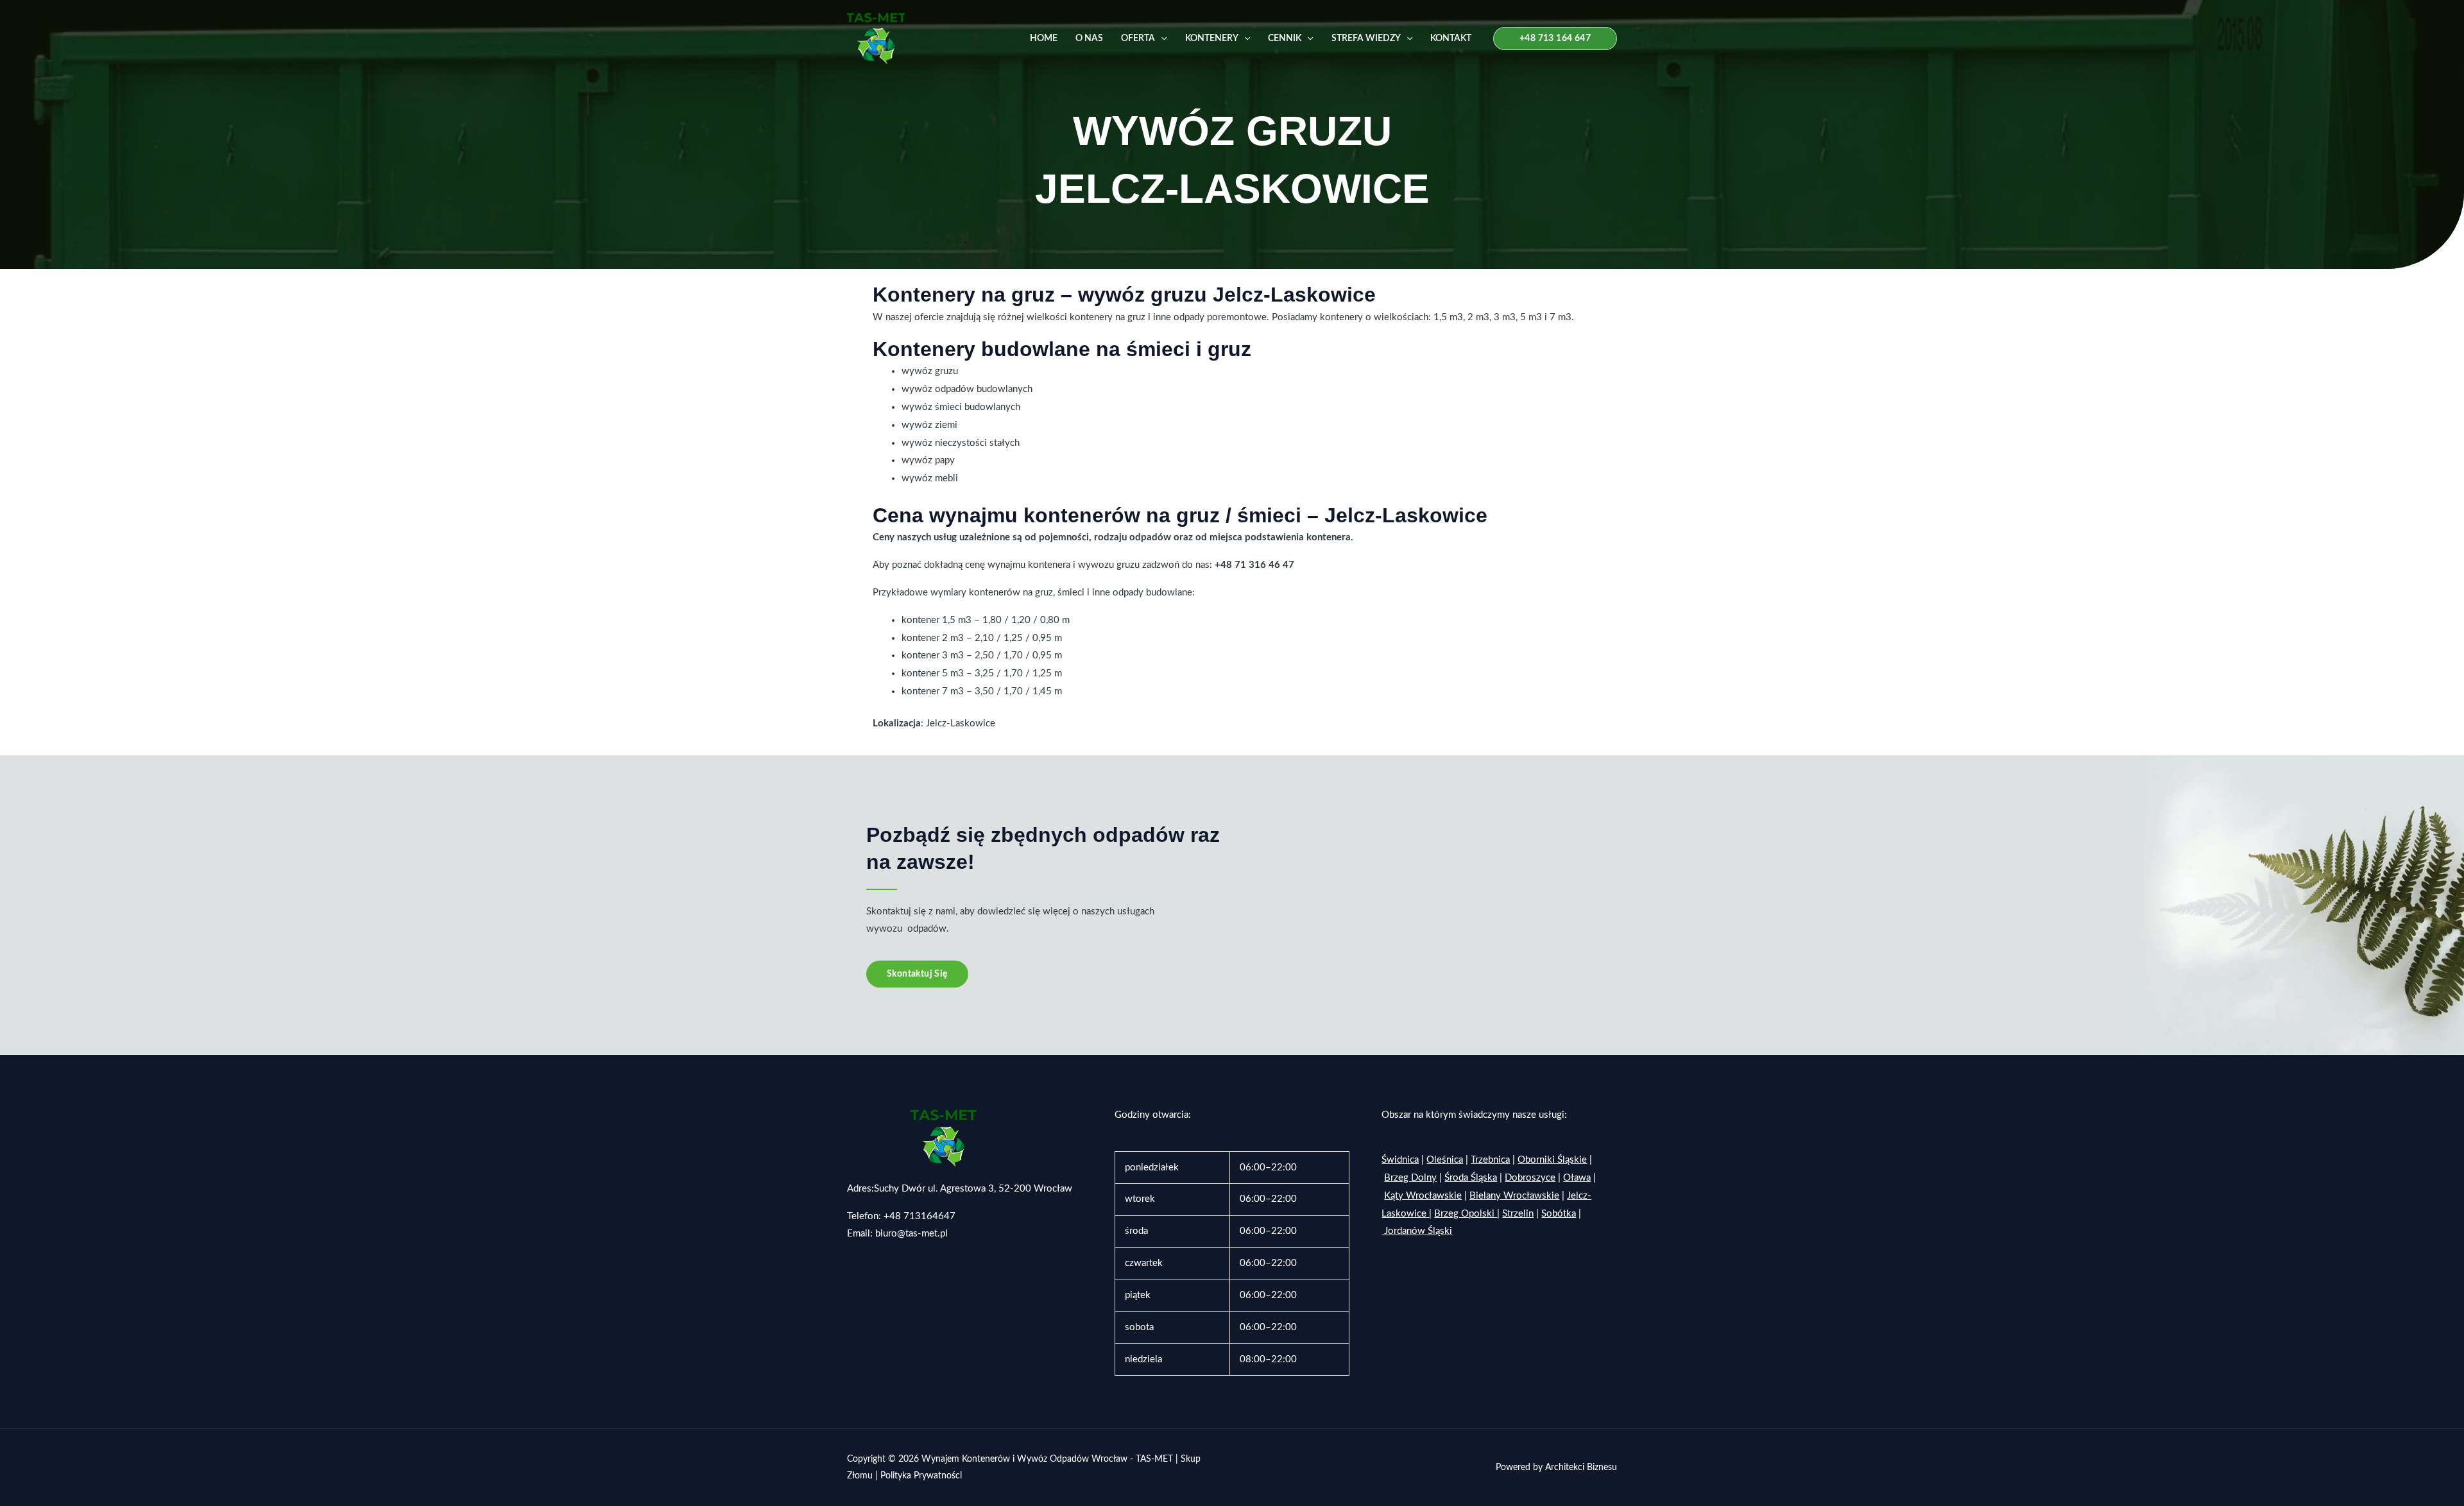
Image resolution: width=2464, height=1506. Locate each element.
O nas (1089, 39)
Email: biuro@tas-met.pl (897, 1234)
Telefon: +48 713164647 (901, 1216)
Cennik (1285, 39)
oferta (1138, 39)
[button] (1161, 39)
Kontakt (1451, 39)
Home (1044, 39)
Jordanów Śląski (1418, 1231)
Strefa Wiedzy (1366, 39)
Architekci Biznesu (1581, 1467)
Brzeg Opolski (1464, 1214)
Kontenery (1212, 39)
